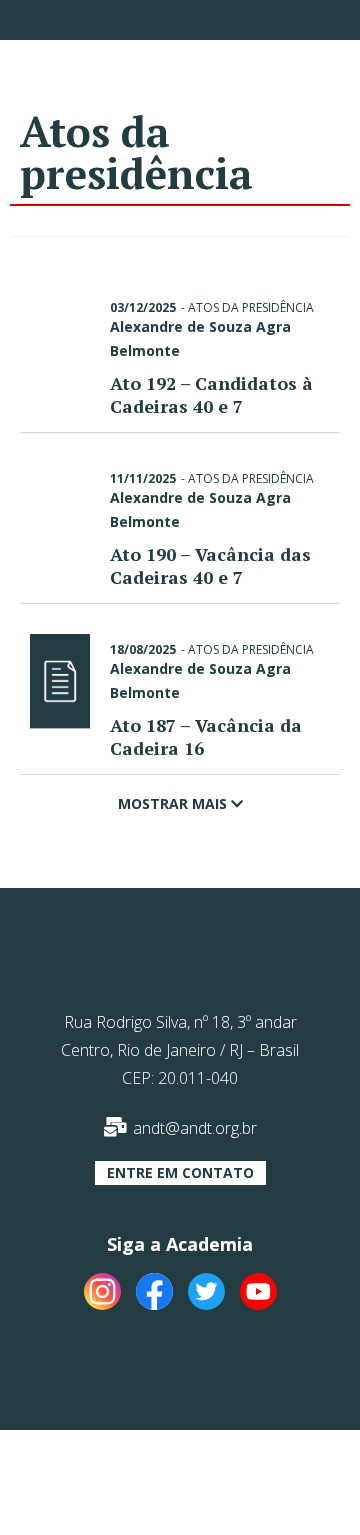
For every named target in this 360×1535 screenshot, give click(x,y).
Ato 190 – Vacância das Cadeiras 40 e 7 (210, 565)
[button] (180, 1173)
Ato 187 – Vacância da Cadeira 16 (206, 736)
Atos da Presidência (251, 307)
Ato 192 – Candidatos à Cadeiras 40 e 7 (211, 394)
